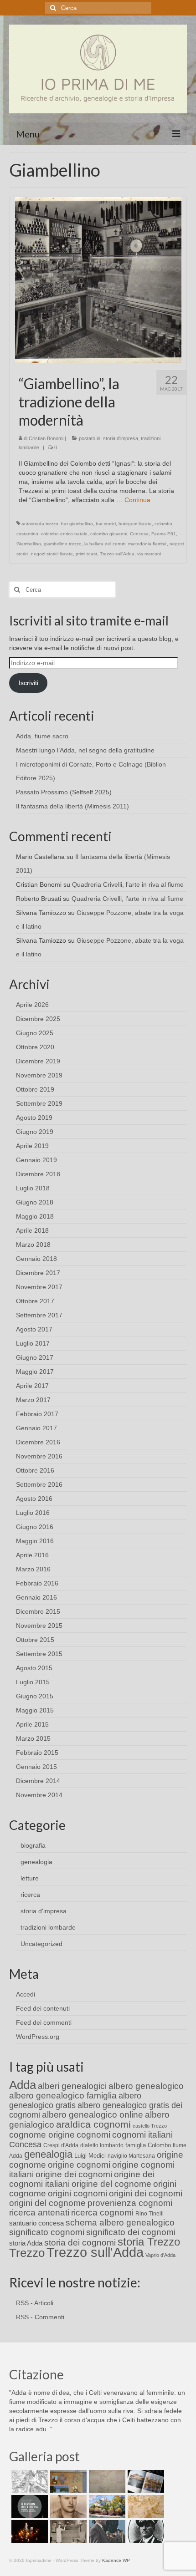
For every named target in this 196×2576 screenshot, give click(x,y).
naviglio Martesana (131, 2156)
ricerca (30, 1895)
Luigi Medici (90, 2156)
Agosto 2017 (34, 1329)
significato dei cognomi (131, 2232)
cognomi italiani (142, 2135)
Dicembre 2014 (38, 1781)
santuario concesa (36, 2223)
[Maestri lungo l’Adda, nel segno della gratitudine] (67, 2481)
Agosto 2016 (34, 1499)
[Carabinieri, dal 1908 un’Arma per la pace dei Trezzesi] (145, 2531)
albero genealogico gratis (75, 2101)
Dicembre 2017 (38, 1273)
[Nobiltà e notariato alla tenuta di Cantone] (67, 2531)
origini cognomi (77, 2193)
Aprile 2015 (32, 1724)
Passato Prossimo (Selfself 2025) (64, 792)
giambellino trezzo (63, 544)
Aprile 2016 (32, 1555)
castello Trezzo (150, 2126)
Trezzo (27, 2253)
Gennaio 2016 (36, 1597)
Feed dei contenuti (43, 2008)
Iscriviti (28, 683)
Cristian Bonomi (46, 438)
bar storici (106, 524)
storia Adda (26, 2243)
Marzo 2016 (33, 1569)
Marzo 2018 (33, 1245)
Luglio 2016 (33, 1513)
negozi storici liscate (52, 554)
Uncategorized (41, 1944)
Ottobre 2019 (35, 1089)
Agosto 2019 (34, 1118)
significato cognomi (47, 2232)
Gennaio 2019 (36, 1160)
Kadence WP (116, 2560)
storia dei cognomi (80, 2243)
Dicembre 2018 (38, 1174)
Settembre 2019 (39, 1103)
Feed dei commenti (44, 2022)
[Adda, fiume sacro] (28, 2481)
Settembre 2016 (39, 1484)
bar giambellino (77, 524)
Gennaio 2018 (36, 1259)
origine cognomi (79, 2165)
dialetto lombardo (102, 2145)
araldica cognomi (93, 2124)
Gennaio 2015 (36, 1767)
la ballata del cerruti (105, 544)
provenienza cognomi (130, 2203)
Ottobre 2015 (35, 1640)
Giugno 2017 (35, 1357)
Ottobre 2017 (35, 1301)
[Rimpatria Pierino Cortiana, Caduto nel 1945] (67, 2506)
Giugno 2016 (35, 1527)
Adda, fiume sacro (42, 736)
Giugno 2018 (35, 1202)
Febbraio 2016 (37, 1583)
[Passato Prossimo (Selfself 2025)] (145, 2481)
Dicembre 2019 (38, 1061)
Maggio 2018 (35, 1216)
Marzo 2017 (33, 1400)
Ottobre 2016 (35, 1470)
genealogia (36, 1862)
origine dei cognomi (74, 2174)
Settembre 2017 (39, 1315)
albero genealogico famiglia (63, 2096)
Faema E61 (164, 534)
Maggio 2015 (35, 1710)
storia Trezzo (149, 2242)
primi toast (86, 554)
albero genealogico (146, 2086)
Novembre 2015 (39, 1626)
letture (30, 1878)
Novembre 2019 (39, 1075)
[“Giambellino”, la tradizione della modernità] (98, 279)
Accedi (26, 1994)
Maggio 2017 (35, 1372)
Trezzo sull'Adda (117, 554)
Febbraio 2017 (37, 1414)
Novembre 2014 (39, 1795)
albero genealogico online (93, 2115)
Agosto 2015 (34, 1668)
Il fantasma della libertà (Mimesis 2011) (72, 806)
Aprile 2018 (32, 1230)
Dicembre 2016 (38, 1442)
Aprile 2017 (32, 1386)
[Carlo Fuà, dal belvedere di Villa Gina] (106, 2506)
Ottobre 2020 (35, 1047)
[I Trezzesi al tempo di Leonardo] (145, 2506)
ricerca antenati (39, 2213)
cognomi (93, 2135)
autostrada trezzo (40, 524)
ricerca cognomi (102, 2213)
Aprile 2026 (32, 1005)
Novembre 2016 (39, 1456)
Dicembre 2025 (38, 1019)
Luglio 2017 (33, 1343)
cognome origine (42, 2135)
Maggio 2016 (35, 1541)
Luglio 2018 (33, 1188)
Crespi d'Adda (61, 2145)
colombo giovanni (109, 534)
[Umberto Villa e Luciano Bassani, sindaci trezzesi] (106, 2531)
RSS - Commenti (40, 2317)
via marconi (149, 554)
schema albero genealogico (120, 2223)
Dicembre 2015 (38, 1611)
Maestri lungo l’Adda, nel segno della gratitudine (85, 750)
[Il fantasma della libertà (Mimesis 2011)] (28, 2506)
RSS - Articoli (35, 2303)
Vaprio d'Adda (160, 2255)
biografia (33, 1845)
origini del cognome (47, 2203)
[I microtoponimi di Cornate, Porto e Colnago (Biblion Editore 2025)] (106, 2481)
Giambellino (29, 544)
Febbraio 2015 (37, 1753)
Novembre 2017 (39, 1287)
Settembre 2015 (39, 1654)
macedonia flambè (147, 544)
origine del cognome (111, 2184)
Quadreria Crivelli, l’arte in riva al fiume (128, 884)
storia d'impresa (121, 438)
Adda (23, 2085)
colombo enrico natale (64, 534)
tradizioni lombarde (48, 1927)
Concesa (139, 534)
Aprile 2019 (32, 1146)
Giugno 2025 (35, 1033)
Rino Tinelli (150, 2214)
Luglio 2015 (33, 1682)
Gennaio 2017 (36, 1428)
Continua (137, 500)
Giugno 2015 (35, 1696)
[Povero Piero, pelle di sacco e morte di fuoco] (28, 2531)
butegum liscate (135, 524)
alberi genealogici (72, 2086)
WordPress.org (38, 2037)
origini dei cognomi (146, 2193)
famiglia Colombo (148, 2145)
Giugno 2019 (35, 1132)
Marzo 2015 (33, 1738)
